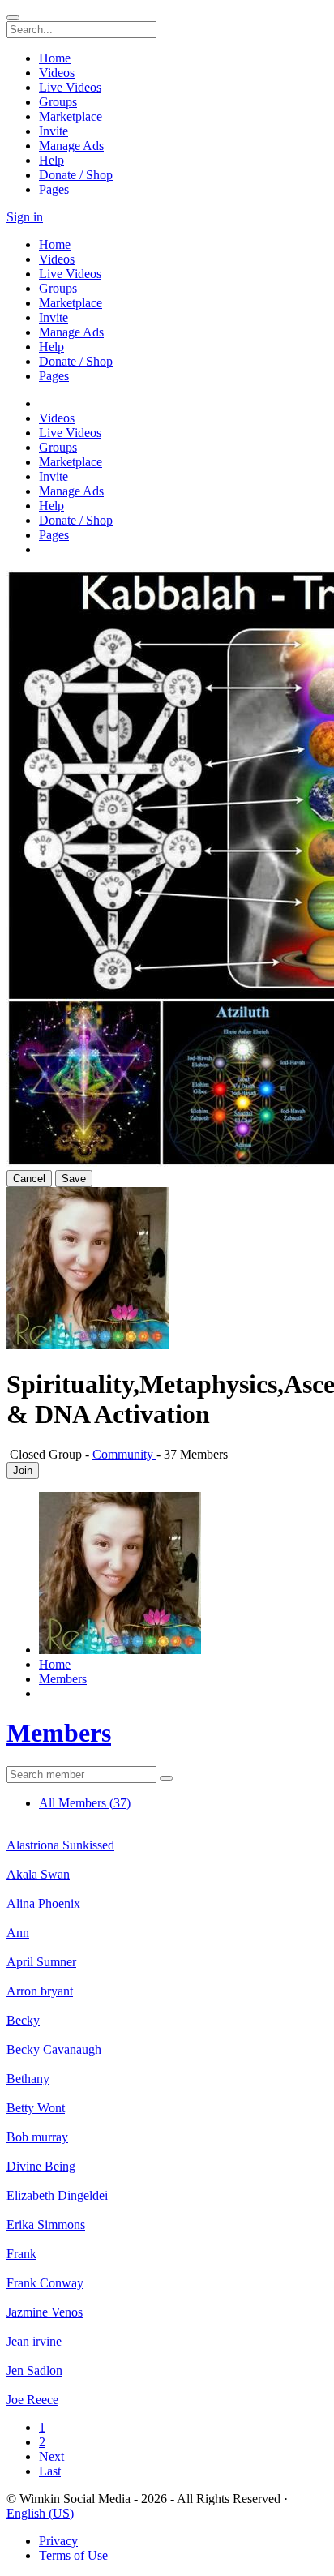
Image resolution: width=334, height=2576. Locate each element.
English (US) (40, 2513)
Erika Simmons (46, 2225)
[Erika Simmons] (167, 2210)
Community (124, 1454)
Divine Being (41, 2166)
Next (51, 2456)
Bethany (28, 2079)
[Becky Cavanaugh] (167, 2035)
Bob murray (37, 2137)
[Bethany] (167, 2064)
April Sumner (41, 1962)
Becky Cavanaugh (54, 2049)
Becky (23, 2020)
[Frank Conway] (167, 2269)
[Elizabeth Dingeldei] (167, 2181)
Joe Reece (32, 2400)
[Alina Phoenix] (167, 1889)
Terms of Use (73, 2555)
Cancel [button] (29, 1179)
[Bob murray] (167, 2123)
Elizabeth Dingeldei (57, 2195)
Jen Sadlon (34, 2370)
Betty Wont (36, 2108)
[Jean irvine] (167, 2327)
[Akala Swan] (167, 1860)
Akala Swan (38, 1874)
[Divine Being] (167, 2152)
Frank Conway (45, 2283)
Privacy (58, 2541)
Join (23, 1470)
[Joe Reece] (167, 2385)
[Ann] (167, 1918)
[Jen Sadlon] (167, 2356)
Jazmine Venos (45, 2312)
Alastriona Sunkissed (60, 1845)
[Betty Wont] (167, 2094)
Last (50, 2471)
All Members (85, 1803)
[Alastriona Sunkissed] (167, 1831)
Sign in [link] (25, 217)
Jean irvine (34, 2341)
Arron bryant (40, 1991)
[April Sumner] (167, 1948)
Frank (21, 2254)
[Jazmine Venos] (167, 2298)
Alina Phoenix (43, 1903)
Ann (18, 1933)
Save (74, 1179)
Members (59, 1733)
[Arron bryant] (167, 1977)
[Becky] (167, 2006)
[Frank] (167, 2240)
